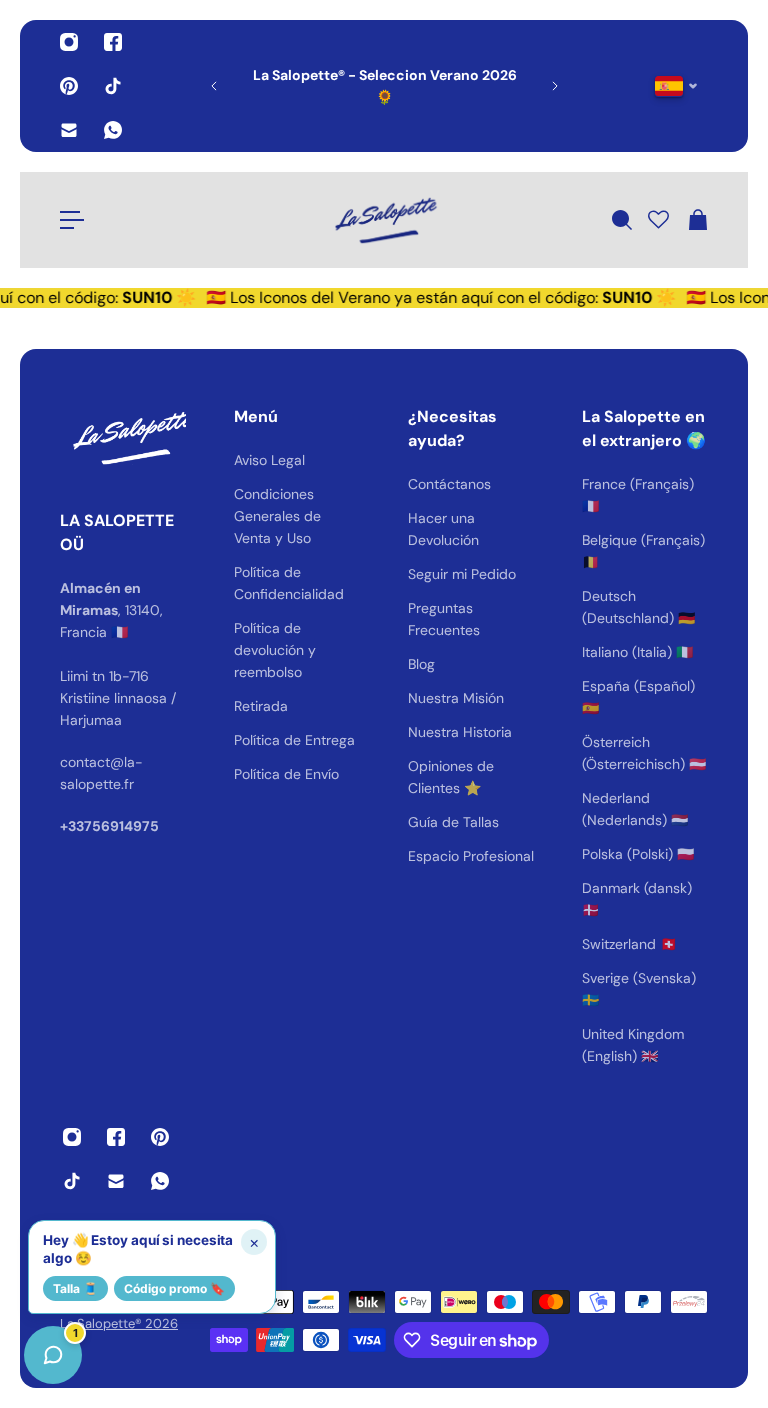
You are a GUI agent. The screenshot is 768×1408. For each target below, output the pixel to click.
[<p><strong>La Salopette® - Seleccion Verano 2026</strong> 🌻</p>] (277, 86)
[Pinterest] (69, 86)
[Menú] (72, 220)
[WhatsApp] (113, 130)
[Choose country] (676, 86)
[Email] (69, 130)
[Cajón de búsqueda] (621, 220)
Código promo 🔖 (174, 1288)
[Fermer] (315, 898)
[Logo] (384, 220)
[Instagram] (69, 42)
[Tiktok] (113, 86)
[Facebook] (113, 42)
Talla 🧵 (75, 1288)
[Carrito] (697, 220)
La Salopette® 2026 (119, 1323)
